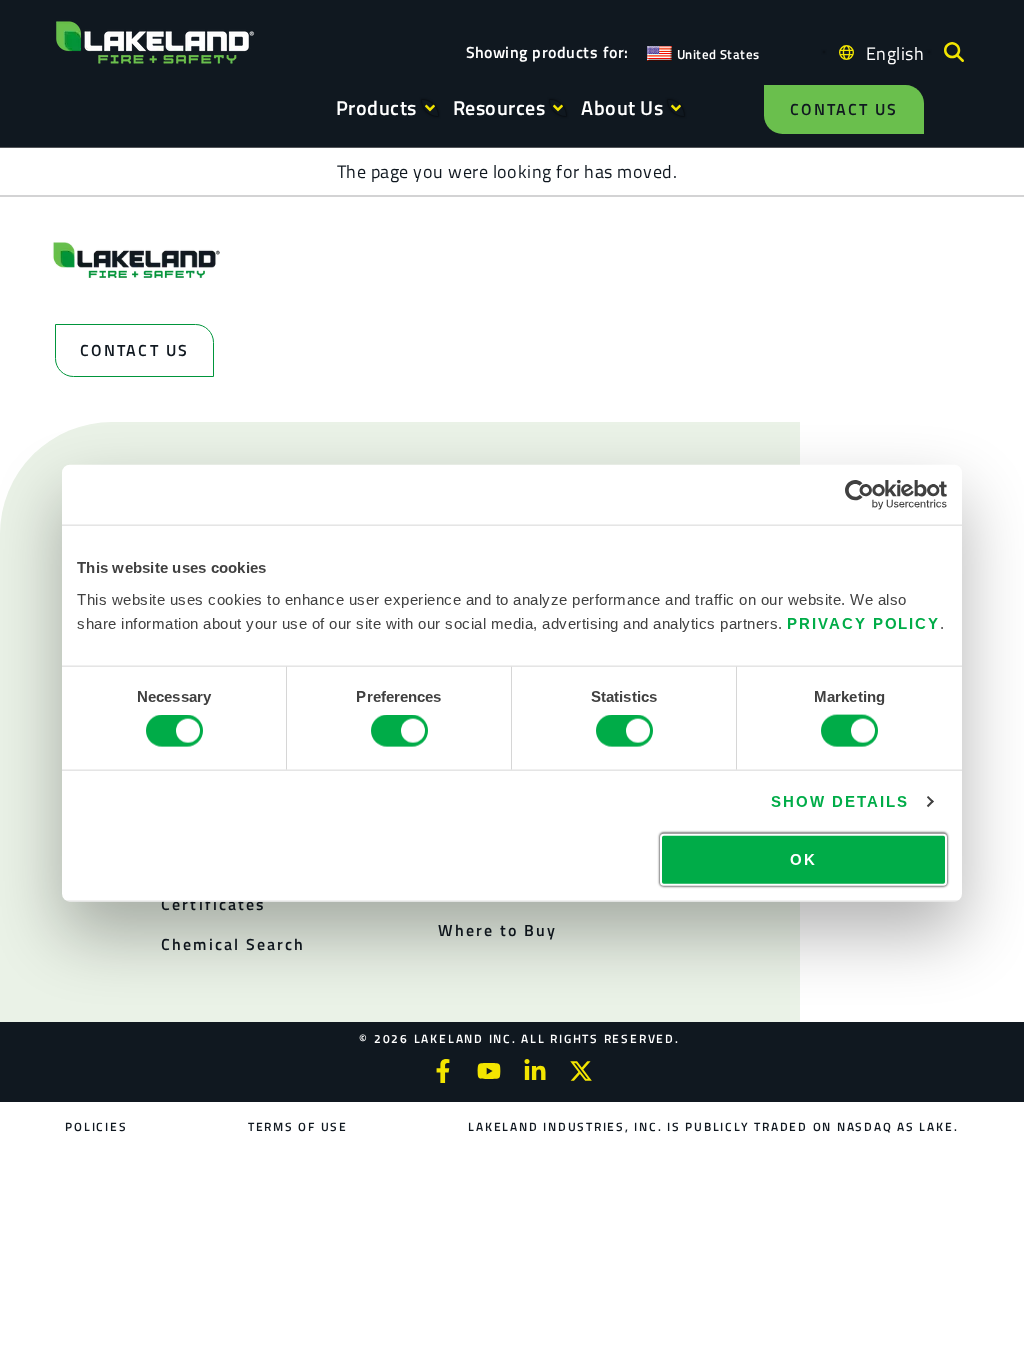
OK (803, 858)
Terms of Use (298, 1126)
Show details (839, 801)
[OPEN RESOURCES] (558, 108)
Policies (96, 1126)
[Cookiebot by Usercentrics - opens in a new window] (859, 495)
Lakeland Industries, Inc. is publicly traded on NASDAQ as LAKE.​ (713, 1126)
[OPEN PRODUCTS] (430, 108)
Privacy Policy (863, 622)
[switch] (399, 731)
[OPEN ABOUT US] (676, 108)
